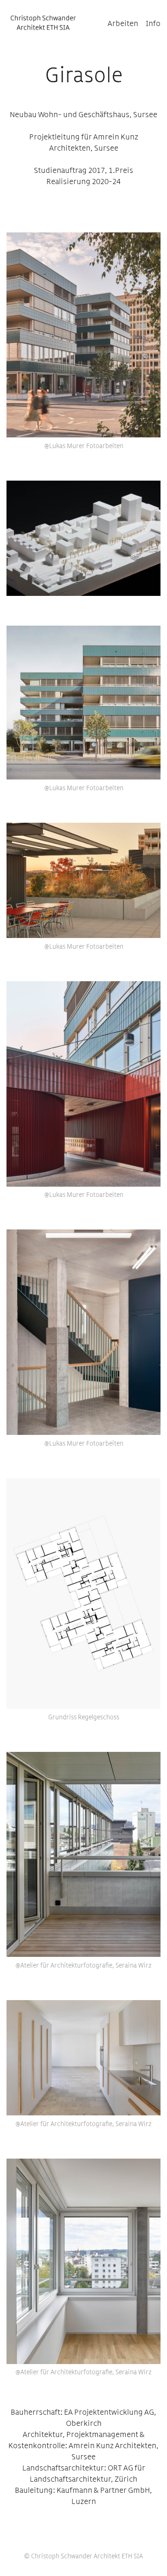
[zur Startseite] (43, 23)
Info (153, 24)
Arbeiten (123, 24)
